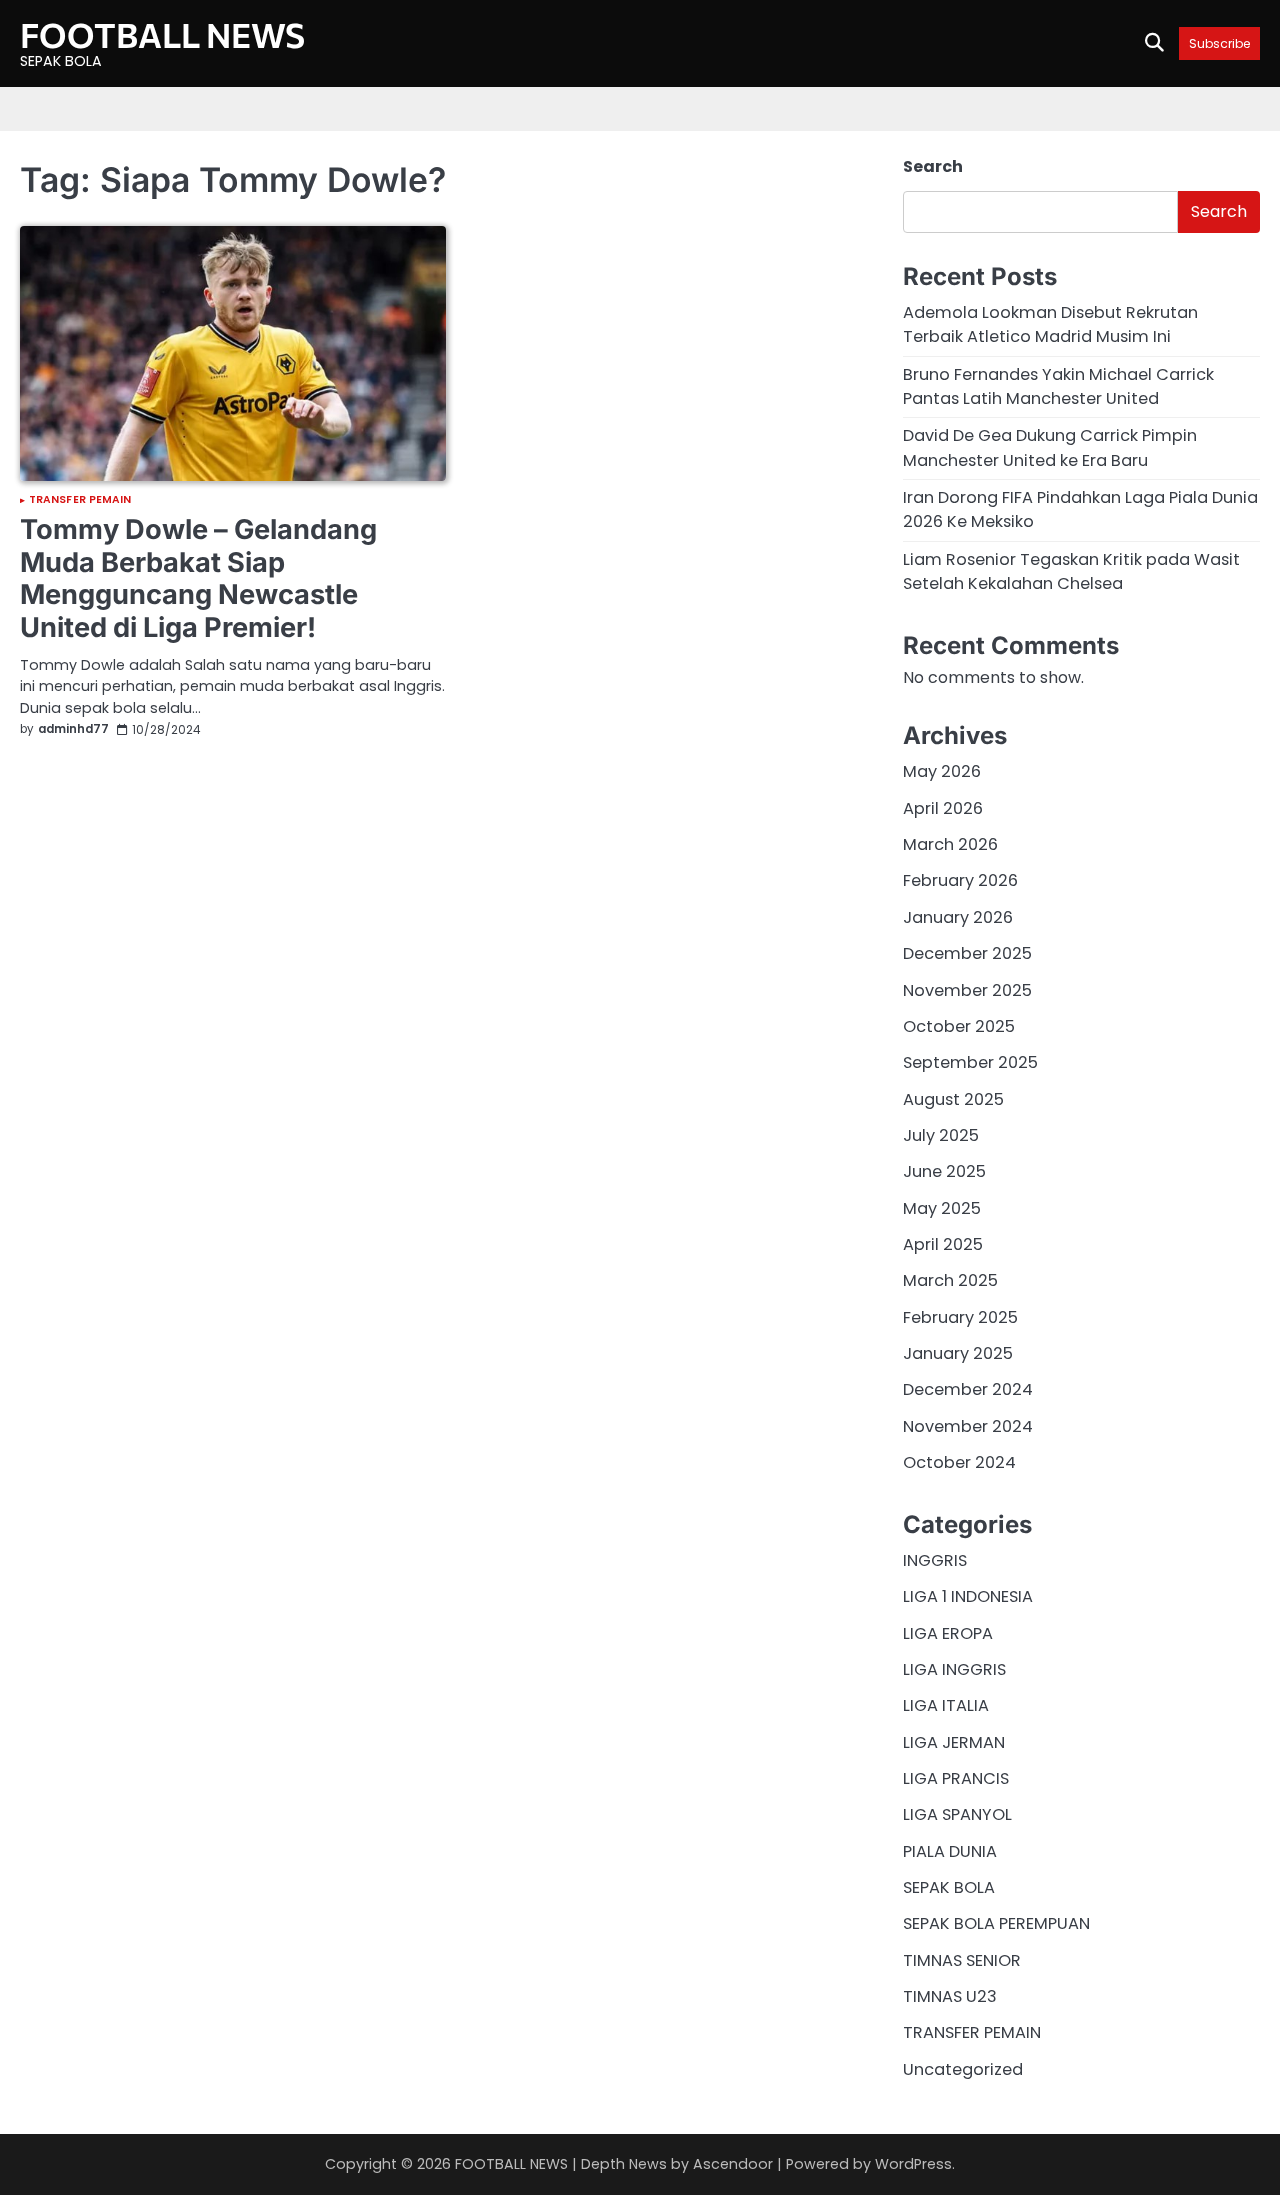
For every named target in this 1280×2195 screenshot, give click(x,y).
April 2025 (943, 1244)
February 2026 (960, 880)
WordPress (913, 2164)
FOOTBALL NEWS (162, 34)
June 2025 (944, 1171)
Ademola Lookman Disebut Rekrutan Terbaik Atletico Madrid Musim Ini (1050, 324)
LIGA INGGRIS (954, 1669)
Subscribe (1219, 43)
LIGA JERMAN (954, 1742)
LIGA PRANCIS (956, 1778)
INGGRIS (935, 1560)
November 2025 (967, 990)
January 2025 (958, 1353)
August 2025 (953, 1099)
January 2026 (958, 917)
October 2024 (959, 1462)
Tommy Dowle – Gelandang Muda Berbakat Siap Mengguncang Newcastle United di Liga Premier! (198, 578)
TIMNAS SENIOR (962, 1960)
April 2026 (943, 808)
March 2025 (950, 1280)
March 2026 (950, 844)
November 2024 (968, 1426)
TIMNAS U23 (950, 1996)
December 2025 (967, 953)
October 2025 (959, 1026)
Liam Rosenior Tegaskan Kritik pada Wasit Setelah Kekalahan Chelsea (1071, 571)
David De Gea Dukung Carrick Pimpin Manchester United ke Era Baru (1050, 447)
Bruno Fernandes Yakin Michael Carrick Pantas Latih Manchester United (1058, 386)
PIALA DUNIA (950, 1851)
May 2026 (942, 771)
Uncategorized (963, 2069)
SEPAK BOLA (949, 1887)
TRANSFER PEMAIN (80, 500)
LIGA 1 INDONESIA (968, 1596)
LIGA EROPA (948, 1633)
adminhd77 (73, 730)
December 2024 (968, 1389)
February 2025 (960, 1317)
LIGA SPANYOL (957, 1814)
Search (933, 166)
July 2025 (941, 1135)
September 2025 (970, 1062)
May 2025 (942, 1208)
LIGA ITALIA (946, 1705)
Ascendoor (733, 2164)
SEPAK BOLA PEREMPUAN (996, 1923)
